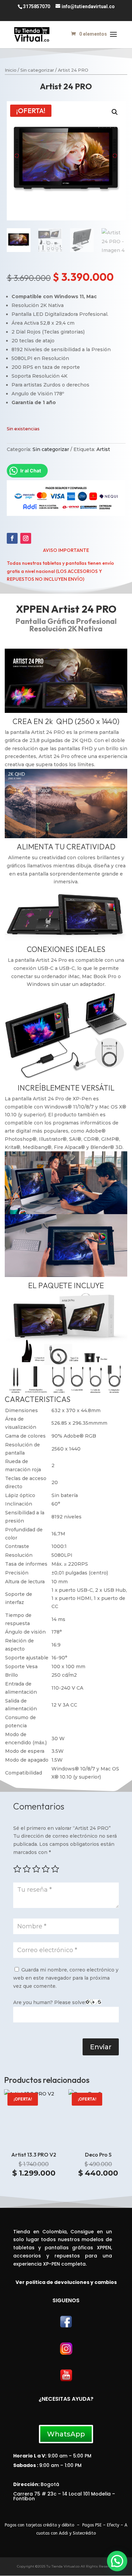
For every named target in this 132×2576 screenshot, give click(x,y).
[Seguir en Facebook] (12, 538)
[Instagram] (66, 2354)
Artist (103, 449)
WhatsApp (66, 2434)
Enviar (101, 2047)
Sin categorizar (37, 70)
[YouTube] (66, 2380)
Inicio (11, 70)
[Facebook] (66, 2327)
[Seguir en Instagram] (26, 538)
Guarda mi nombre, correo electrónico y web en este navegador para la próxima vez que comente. (66, 1978)
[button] (115, 112)
